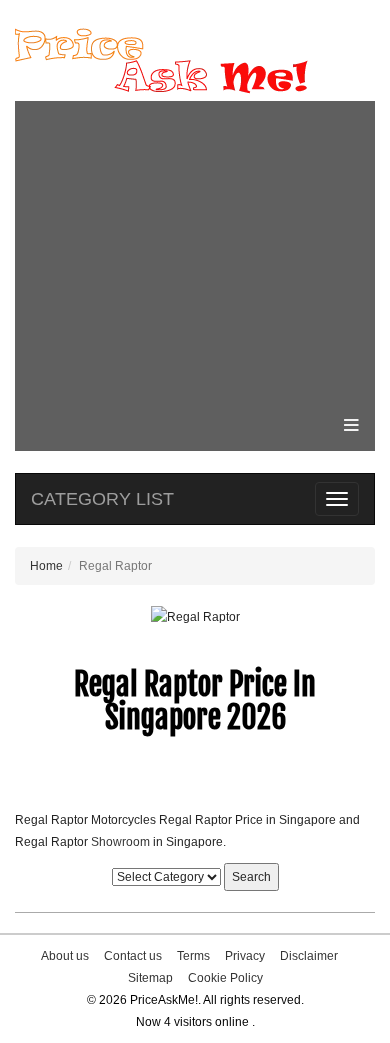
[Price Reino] (195, 61)
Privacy (245, 956)
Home (46, 566)
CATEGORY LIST (102, 499)
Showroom (120, 842)
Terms (193, 956)
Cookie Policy (225, 978)
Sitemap (150, 978)
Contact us (133, 956)
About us (65, 956)
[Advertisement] (195, 251)
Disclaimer (309, 956)
